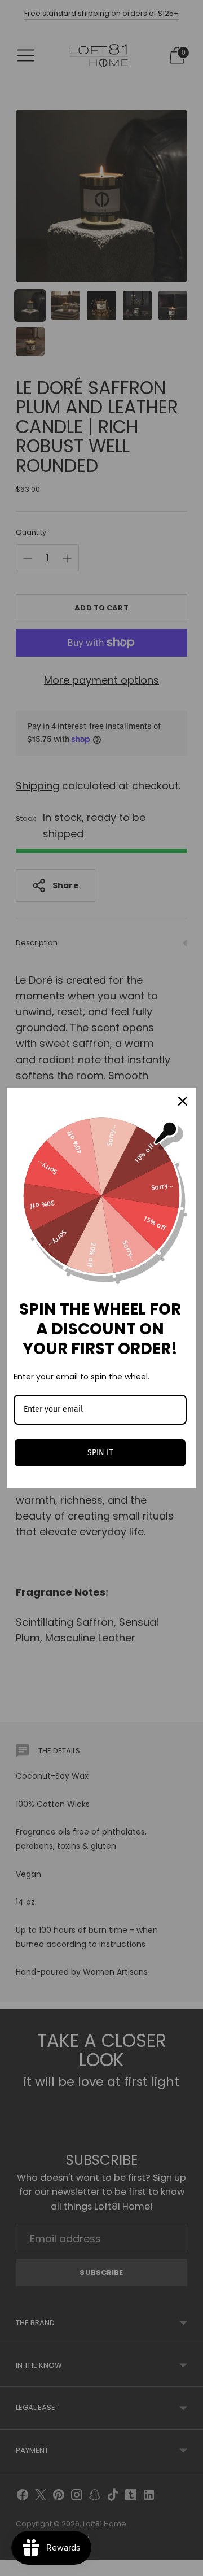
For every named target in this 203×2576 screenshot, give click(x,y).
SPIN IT (100, 1453)
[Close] (183, 1101)
